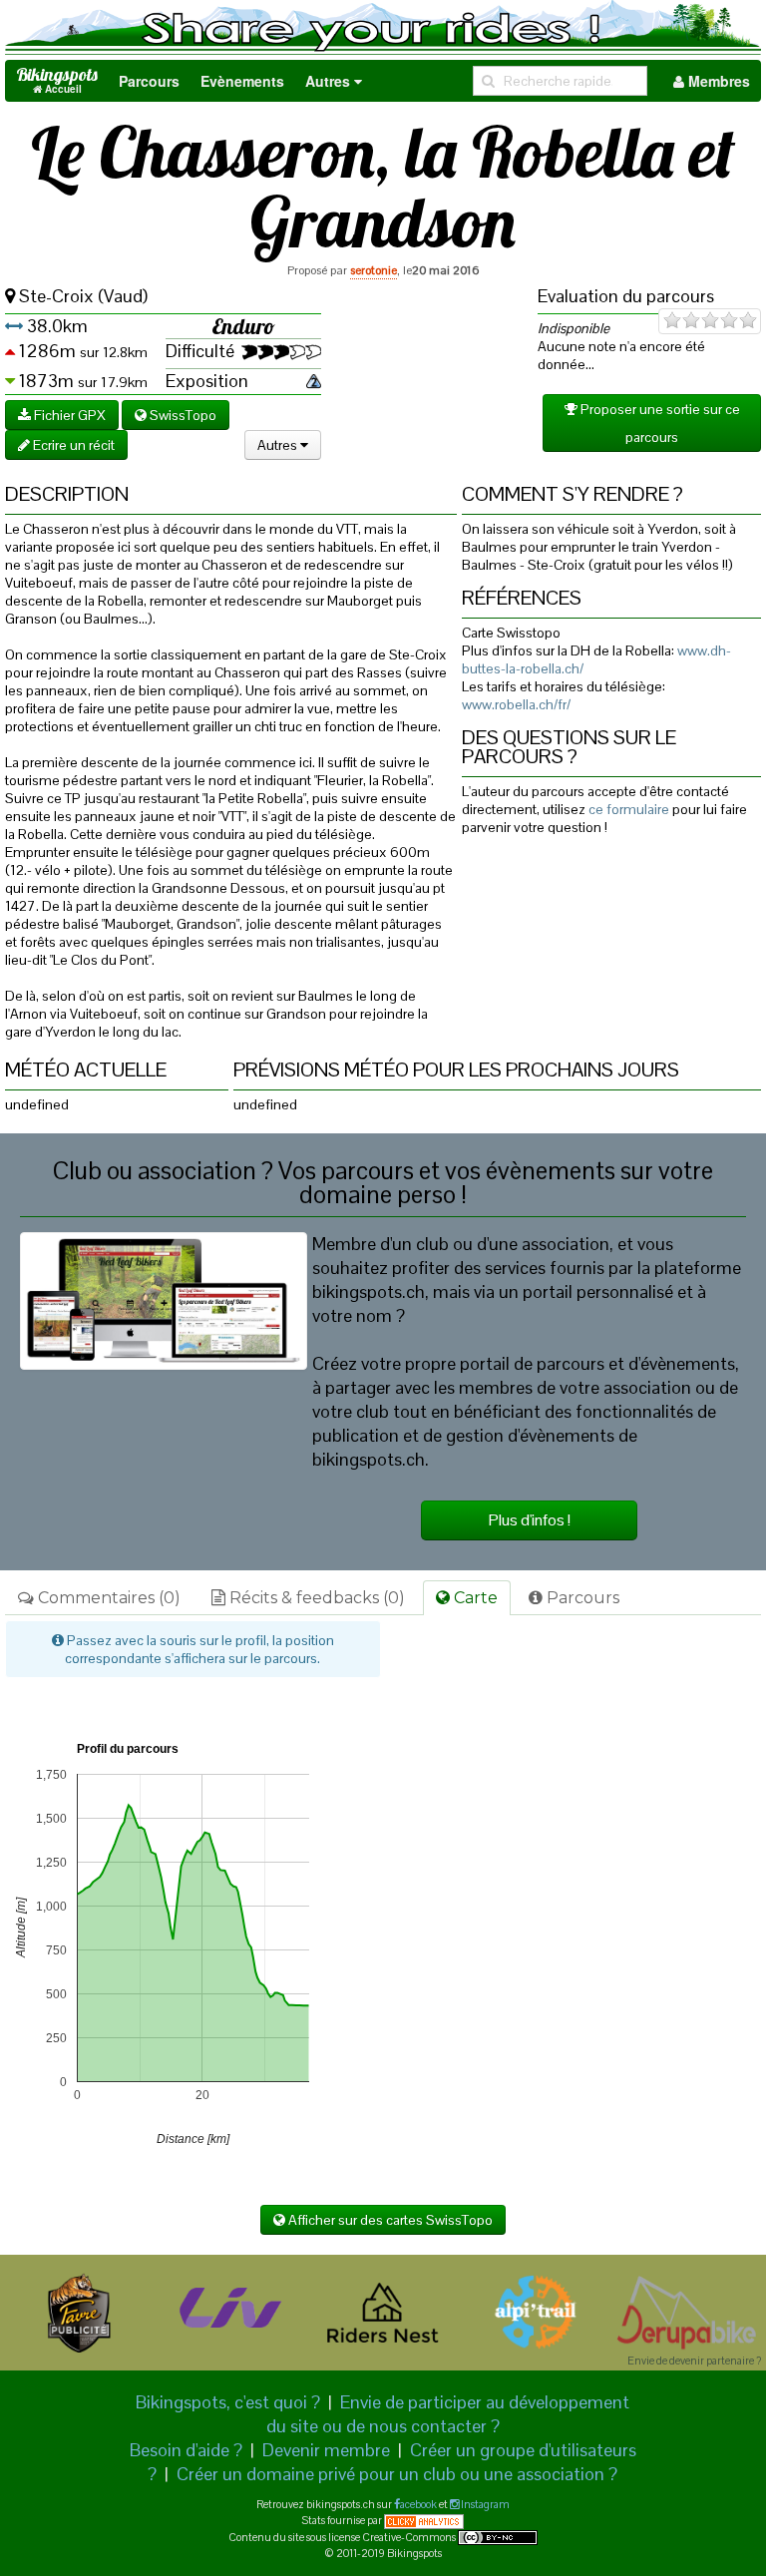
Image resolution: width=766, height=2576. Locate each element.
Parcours (149, 81)
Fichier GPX (68, 415)
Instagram (484, 2504)
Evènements (242, 81)
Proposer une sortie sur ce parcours (659, 423)
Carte (474, 1598)
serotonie (374, 270)
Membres (717, 81)
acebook (418, 2504)
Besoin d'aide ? (186, 2450)
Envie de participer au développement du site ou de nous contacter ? (448, 2414)
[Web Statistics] (424, 2520)
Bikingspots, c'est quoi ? (228, 2402)
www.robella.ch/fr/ (516, 704)
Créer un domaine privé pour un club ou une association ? (397, 2474)
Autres (330, 81)
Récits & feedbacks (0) (315, 1598)
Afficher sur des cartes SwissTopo (389, 2220)
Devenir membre (326, 2450)
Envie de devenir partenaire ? (694, 2361)
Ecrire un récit (72, 445)
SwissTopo (182, 415)
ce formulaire (629, 809)
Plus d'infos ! (530, 1520)
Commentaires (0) (107, 1598)
